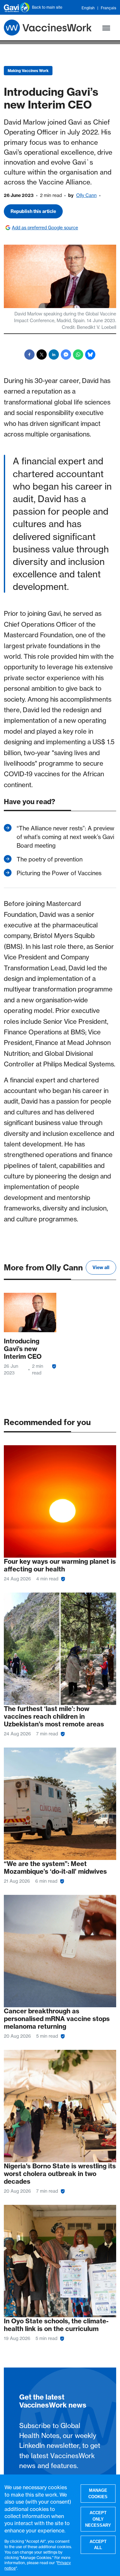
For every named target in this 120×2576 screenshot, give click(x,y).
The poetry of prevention (50, 859)
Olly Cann (86, 195)
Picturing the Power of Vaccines (59, 873)
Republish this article (33, 211)
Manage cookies (98, 2494)
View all (101, 1268)
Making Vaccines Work (28, 71)
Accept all (98, 2545)
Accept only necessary (98, 2519)
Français (108, 8)
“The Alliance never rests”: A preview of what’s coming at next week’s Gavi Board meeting (65, 837)
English (88, 8)
